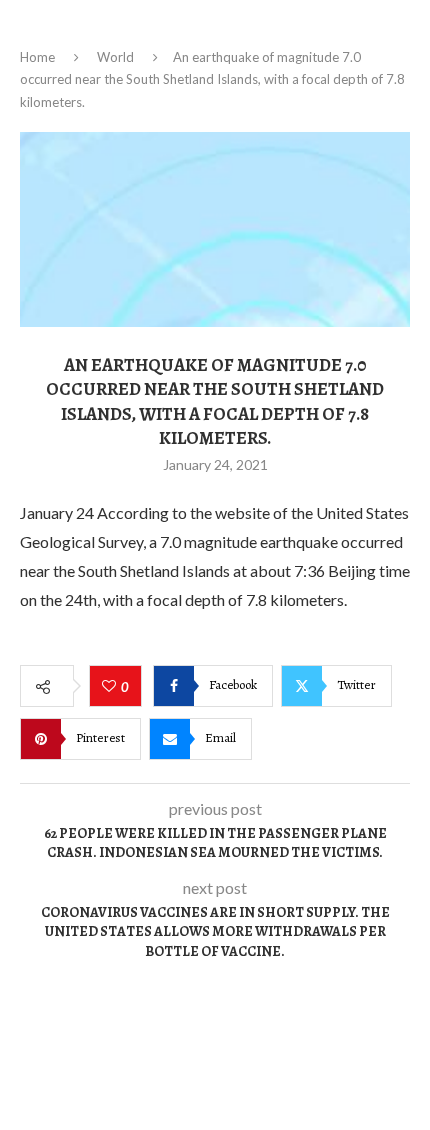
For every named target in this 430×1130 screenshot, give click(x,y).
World (115, 57)
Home (37, 57)
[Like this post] (111, 687)
